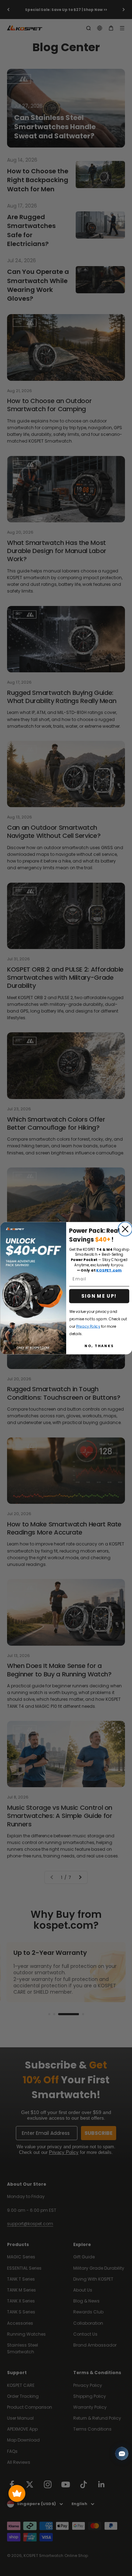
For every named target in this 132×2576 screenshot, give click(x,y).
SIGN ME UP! (99, 1296)
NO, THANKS (99, 1346)
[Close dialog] (125, 1229)
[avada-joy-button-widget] (17, 2493)
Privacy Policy (88, 1326)
